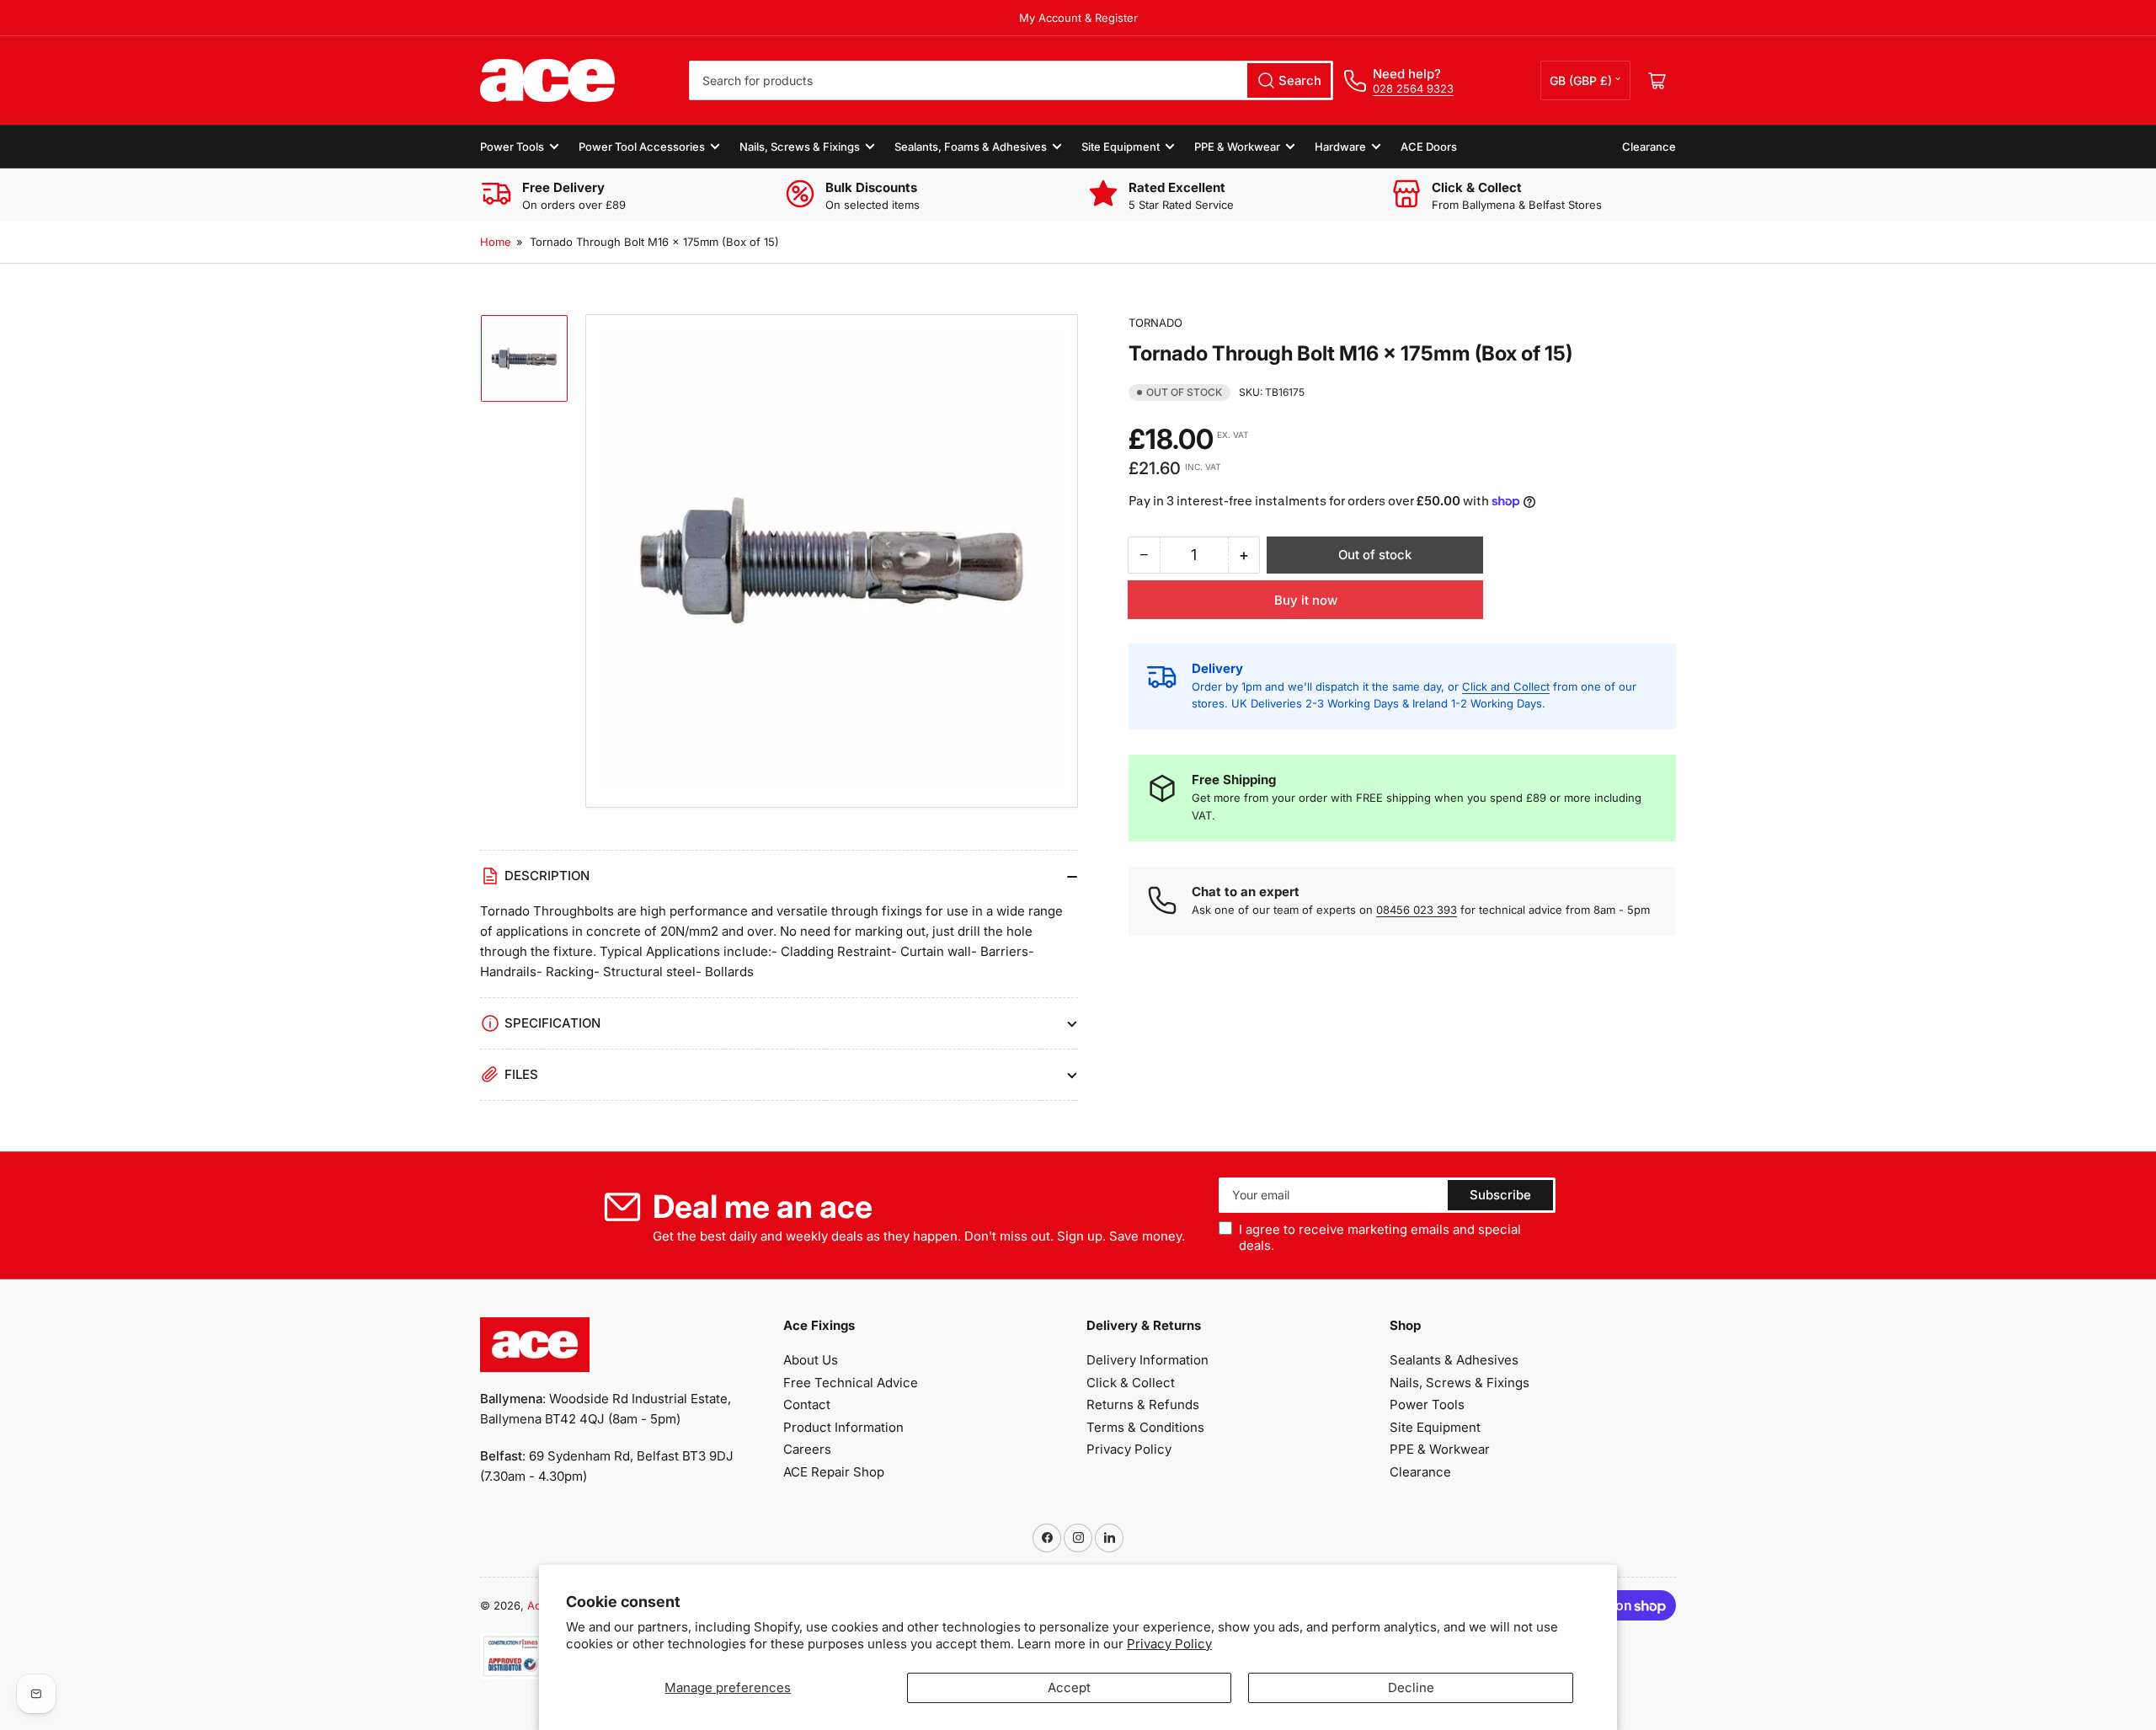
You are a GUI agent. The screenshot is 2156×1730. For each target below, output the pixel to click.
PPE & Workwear (1237, 147)
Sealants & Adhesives (1454, 1360)
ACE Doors (1429, 147)
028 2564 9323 (1413, 88)
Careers (807, 1449)
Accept (1069, 1687)
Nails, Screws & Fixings (800, 147)
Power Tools (512, 147)
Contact (807, 1404)
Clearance (1649, 147)
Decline (1411, 1687)
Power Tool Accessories (642, 147)
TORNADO (1155, 323)
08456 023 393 (1417, 910)
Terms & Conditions (1145, 1427)
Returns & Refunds (1143, 1404)
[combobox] (1011, 80)
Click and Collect (1506, 686)
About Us (811, 1360)
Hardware (1340, 147)
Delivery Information (1147, 1360)
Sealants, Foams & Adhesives (971, 147)
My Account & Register (1078, 18)
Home (496, 242)
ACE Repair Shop (834, 1472)
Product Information (843, 1427)
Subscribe (1500, 1195)
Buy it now (1306, 600)
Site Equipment (1121, 147)
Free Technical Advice (851, 1383)
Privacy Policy (1169, 1644)
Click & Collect (1131, 1383)
